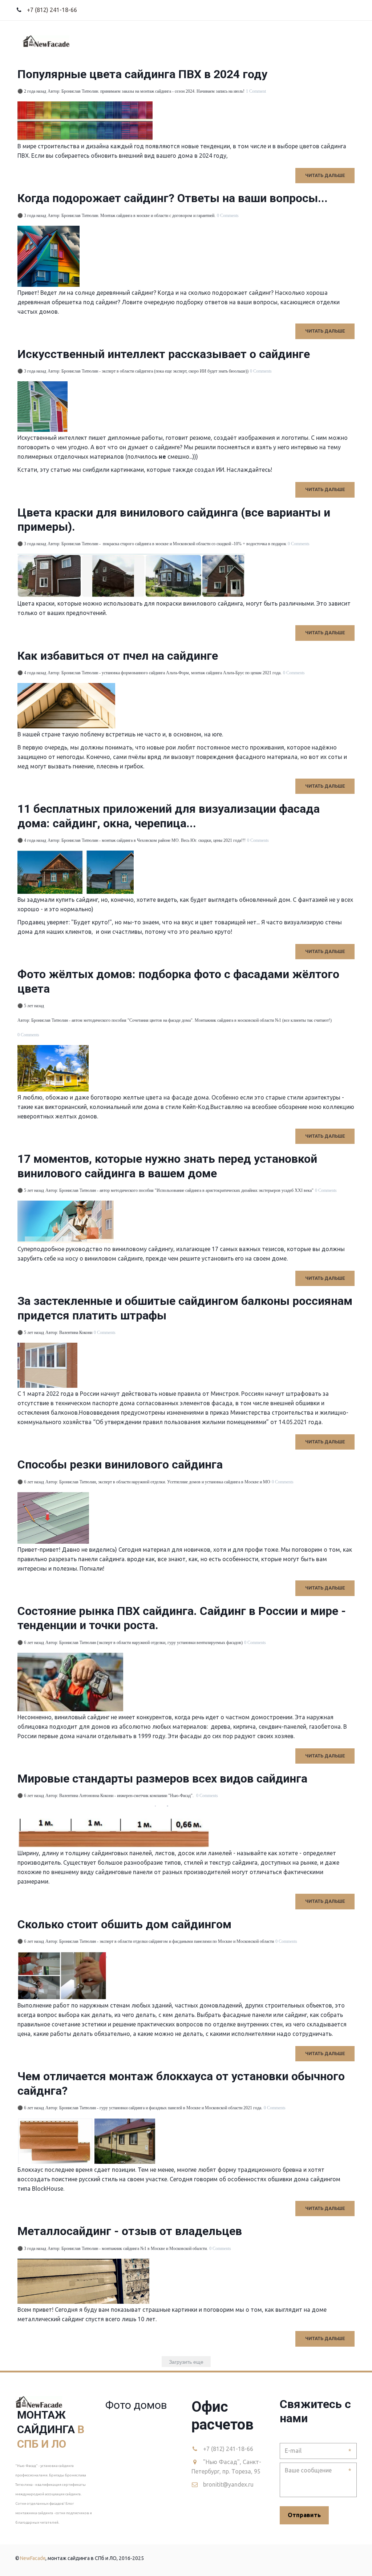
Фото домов (194, 41)
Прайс (153, 41)
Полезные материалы (293, 41)
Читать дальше (325, 175)
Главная (83, 41)
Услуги (118, 41)
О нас (234, 41)
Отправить (304, 2515)
